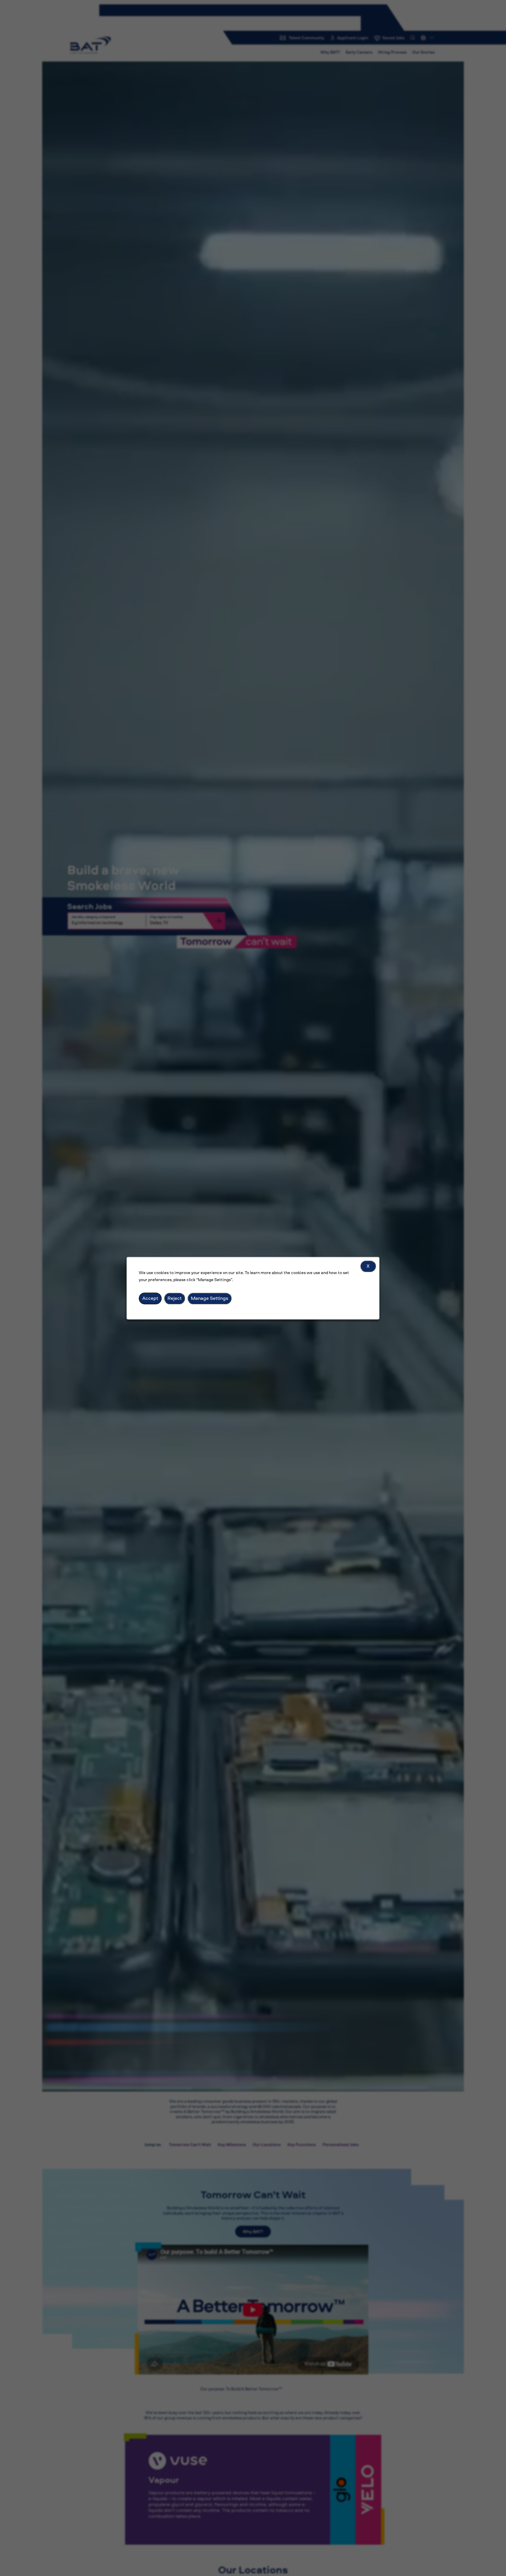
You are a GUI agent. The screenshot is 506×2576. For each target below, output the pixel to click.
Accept (150, 1298)
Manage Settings (210, 1298)
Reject (175, 1298)
